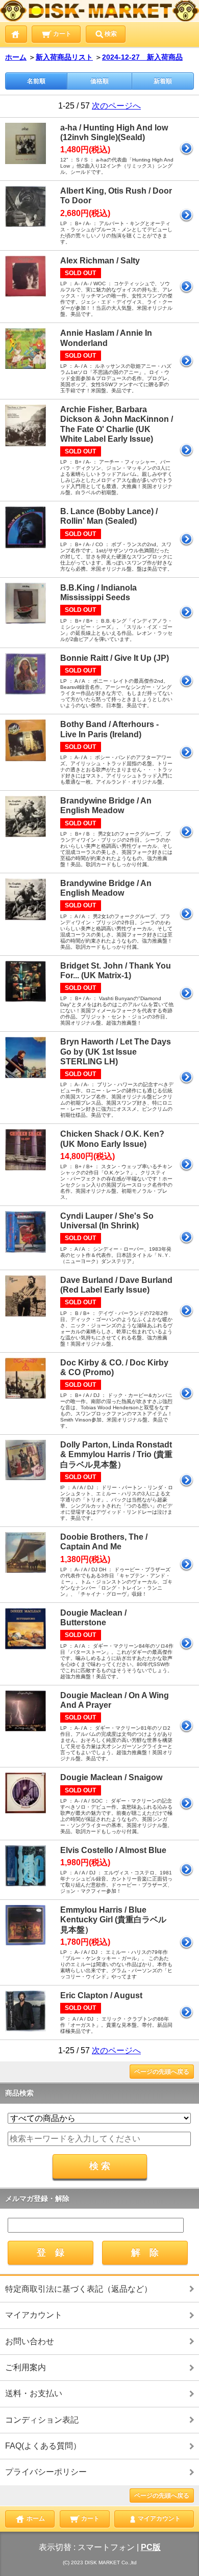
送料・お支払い (34, 2393)
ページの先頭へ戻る (162, 2072)
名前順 (36, 81)
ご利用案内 (26, 2367)
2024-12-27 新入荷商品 (142, 57)
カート (61, 34)
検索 (111, 34)
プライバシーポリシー (46, 2472)
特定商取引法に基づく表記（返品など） (79, 2289)
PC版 (151, 2547)
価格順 (99, 81)
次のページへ (116, 106)
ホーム (16, 57)
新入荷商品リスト (64, 57)
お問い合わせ (30, 2341)
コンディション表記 (42, 2420)
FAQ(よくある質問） (43, 2446)
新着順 (163, 81)
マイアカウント (34, 2315)
